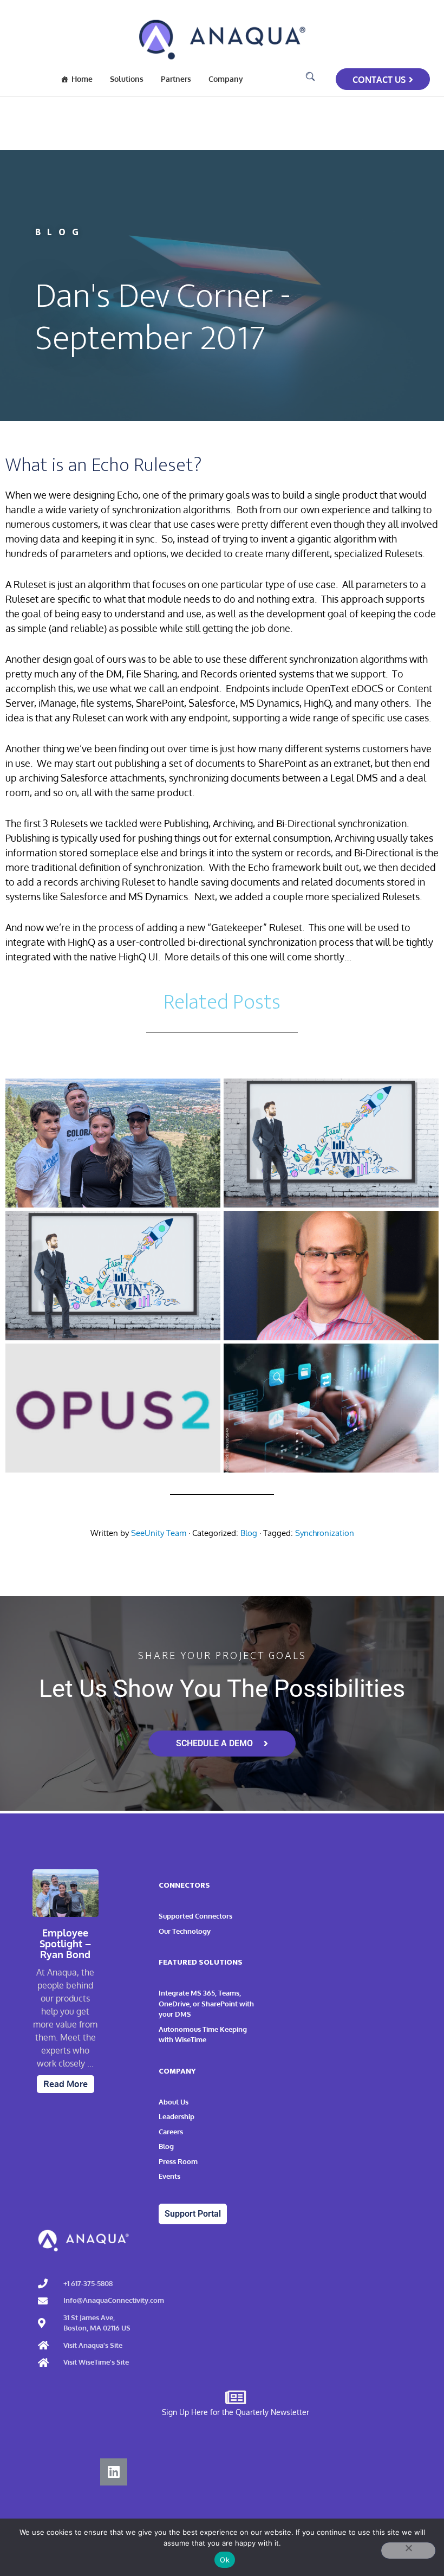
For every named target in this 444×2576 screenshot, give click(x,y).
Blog (249, 1533)
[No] (408, 2551)
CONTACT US (379, 80)
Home (82, 79)
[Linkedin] (114, 2472)
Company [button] (226, 79)
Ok (225, 2560)
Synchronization (325, 1533)
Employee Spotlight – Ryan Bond (65, 1944)
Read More (66, 2084)
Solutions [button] (127, 79)
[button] (310, 77)
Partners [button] (176, 79)
